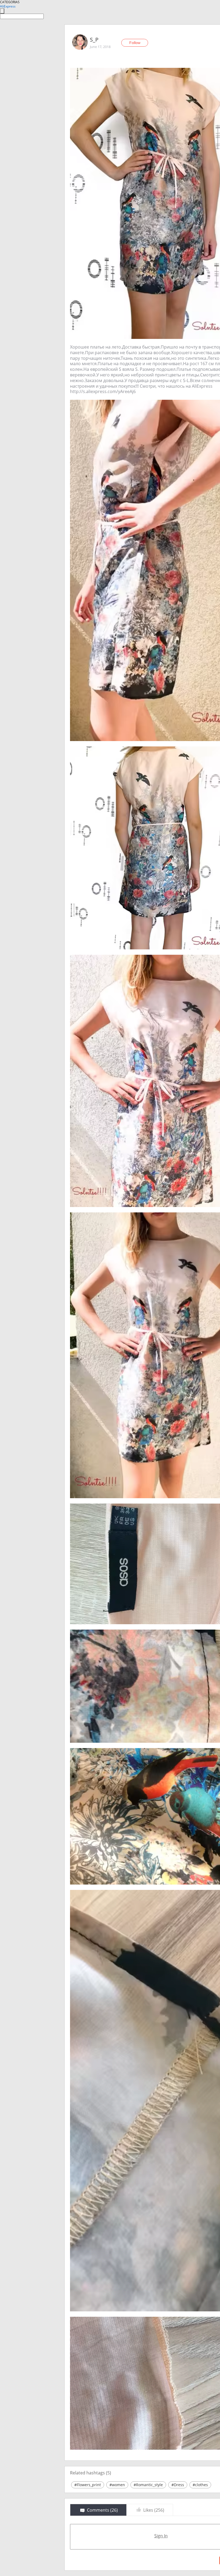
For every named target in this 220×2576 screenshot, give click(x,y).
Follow (135, 43)
